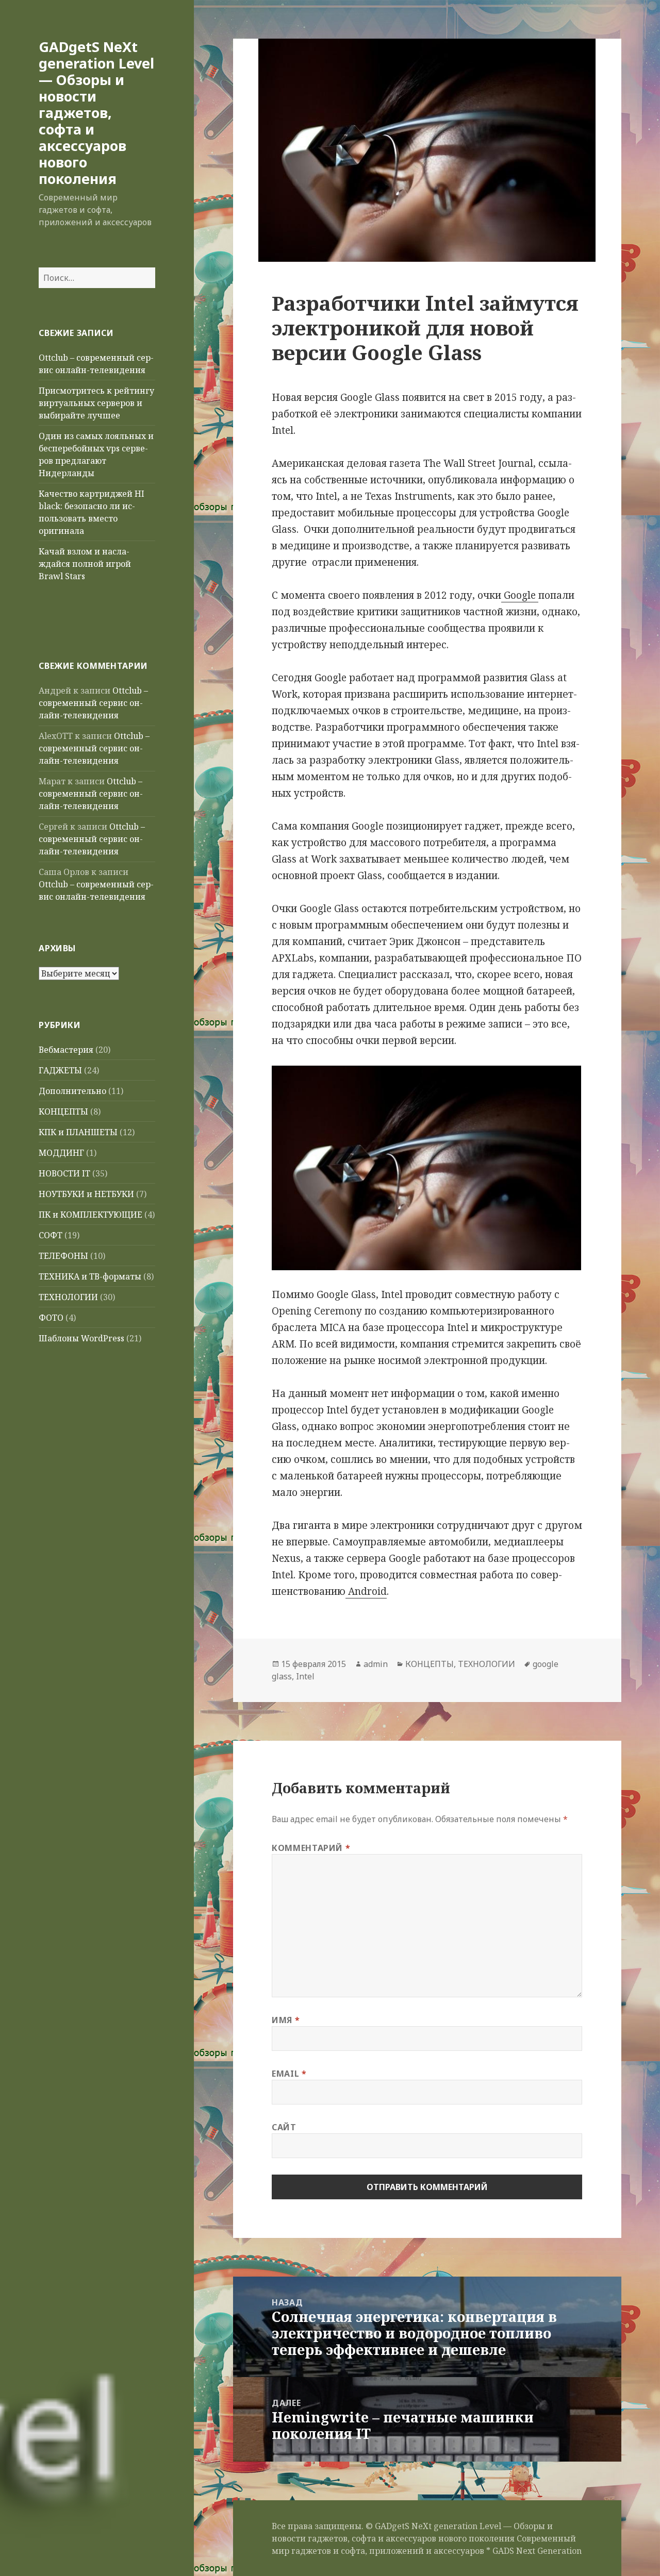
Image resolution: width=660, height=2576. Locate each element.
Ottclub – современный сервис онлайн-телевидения (93, 703)
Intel (305, 1676)
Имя (286, 2020)
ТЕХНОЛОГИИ (68, 1297)
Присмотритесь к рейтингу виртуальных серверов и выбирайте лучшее (96, 403)
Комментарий (311, 1848)
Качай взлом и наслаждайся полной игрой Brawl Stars (85, 564)
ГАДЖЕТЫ (60, 1070)
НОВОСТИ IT (64, 1173)
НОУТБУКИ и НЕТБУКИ (86, 1194)
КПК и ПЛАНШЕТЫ (78, 1132)
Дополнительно (72, 1091)
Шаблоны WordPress (81, 1338)
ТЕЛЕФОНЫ (63, 1256)
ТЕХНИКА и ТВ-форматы (90, 1276)
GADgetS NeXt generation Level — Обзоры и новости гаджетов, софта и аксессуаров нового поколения (96, 113)
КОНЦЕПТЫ (63, 1112)
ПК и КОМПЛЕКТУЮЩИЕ (90, 1215)
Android (366, 1591)
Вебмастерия (66, 1050)
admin (376, 1664)
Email (289, 2074)
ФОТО (51, 1318)
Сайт (284, 2127)
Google (520, 595)
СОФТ (51, 1235)
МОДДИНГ (61, 1153)
